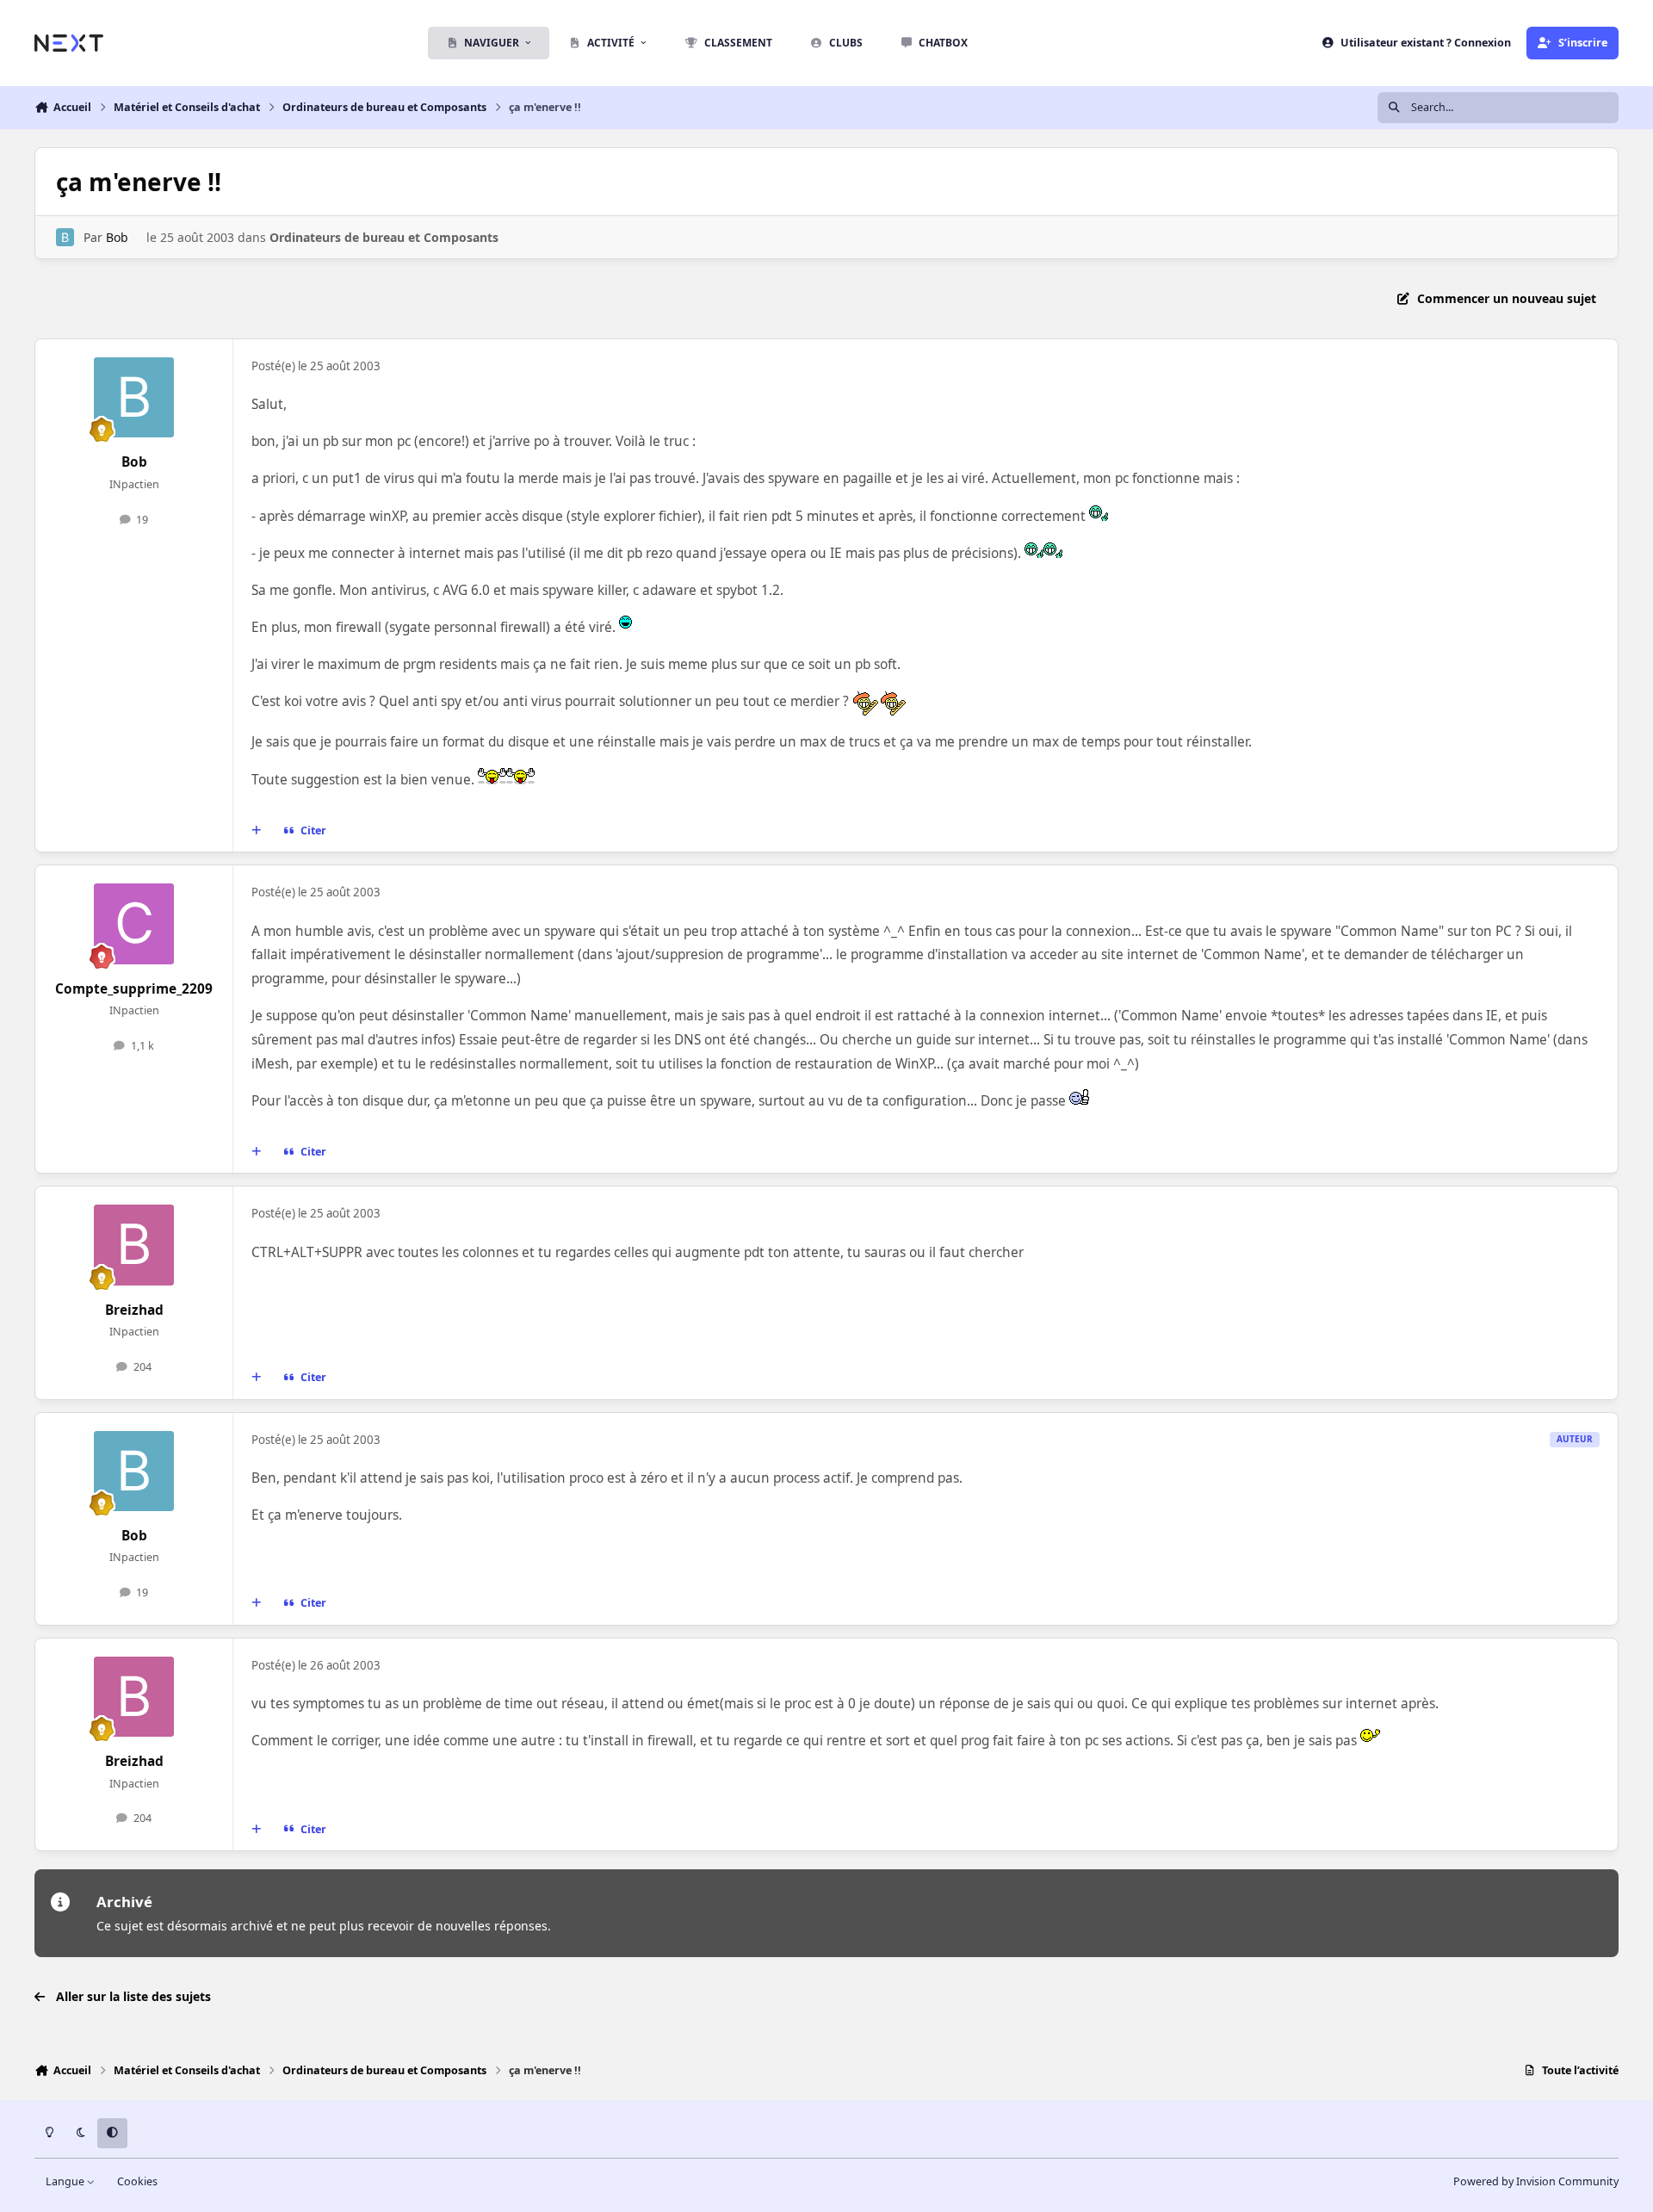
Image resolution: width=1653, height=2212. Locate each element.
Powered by (1536, 2181)
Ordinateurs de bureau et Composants (384, 237)
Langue (66, 2181)
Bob (117, 237)
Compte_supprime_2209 (134, 989)
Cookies (137, 2181)
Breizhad (134, 1310)
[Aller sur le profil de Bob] (65, 237)
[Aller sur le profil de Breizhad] (134, 1245)
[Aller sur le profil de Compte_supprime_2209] (134, 924)
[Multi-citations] (257, 831)
